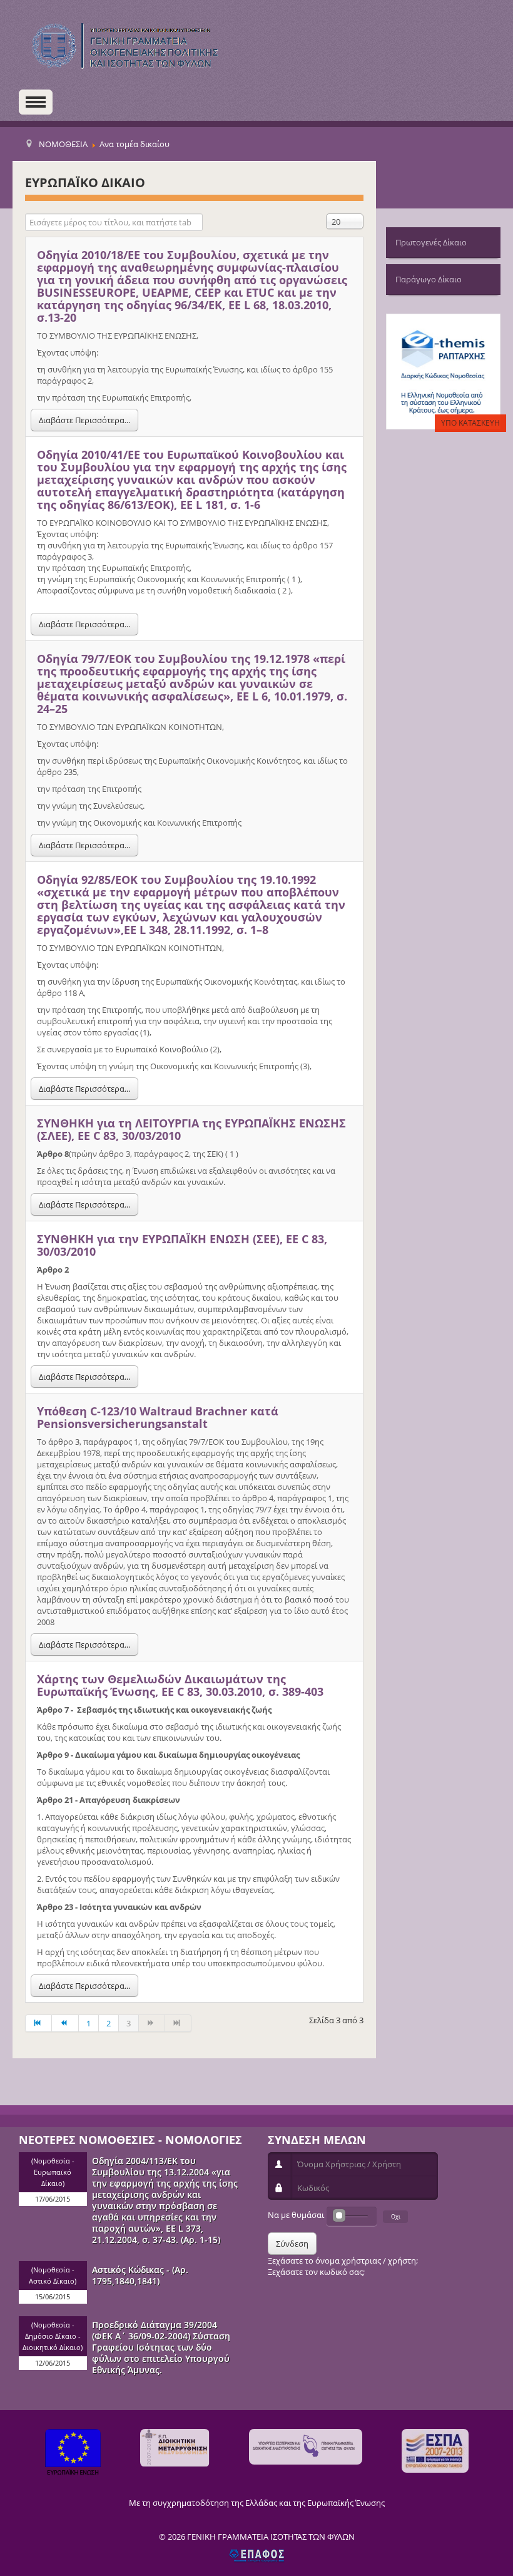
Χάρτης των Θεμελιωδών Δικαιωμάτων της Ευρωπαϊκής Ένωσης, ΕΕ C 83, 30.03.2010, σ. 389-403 (180, 1685)
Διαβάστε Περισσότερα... (84, 420)
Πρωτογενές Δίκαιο (431, 242)
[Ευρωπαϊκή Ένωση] (73, 2454)
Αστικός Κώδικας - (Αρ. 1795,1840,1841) (140, 2275)
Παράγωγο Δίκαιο (429, 279)
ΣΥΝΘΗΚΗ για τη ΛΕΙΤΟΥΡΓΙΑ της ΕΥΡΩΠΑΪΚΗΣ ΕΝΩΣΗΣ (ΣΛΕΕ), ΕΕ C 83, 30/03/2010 (191, 1129)
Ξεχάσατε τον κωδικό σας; (316, 2272)
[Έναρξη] (38, 2023)
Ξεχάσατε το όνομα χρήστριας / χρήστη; (343, 2260)
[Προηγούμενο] (65, 2023)
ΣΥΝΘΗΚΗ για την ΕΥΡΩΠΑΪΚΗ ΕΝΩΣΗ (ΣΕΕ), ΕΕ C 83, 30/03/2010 (182, 1245)
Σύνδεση (292, 2244)
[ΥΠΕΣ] (306, 2447)
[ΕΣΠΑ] (435, 2451)
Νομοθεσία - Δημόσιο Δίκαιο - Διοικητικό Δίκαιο (52, 2336)
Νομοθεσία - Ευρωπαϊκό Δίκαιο (54, 2172)
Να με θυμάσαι (296, 2215)
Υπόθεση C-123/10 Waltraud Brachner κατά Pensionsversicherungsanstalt (158, 1417)
